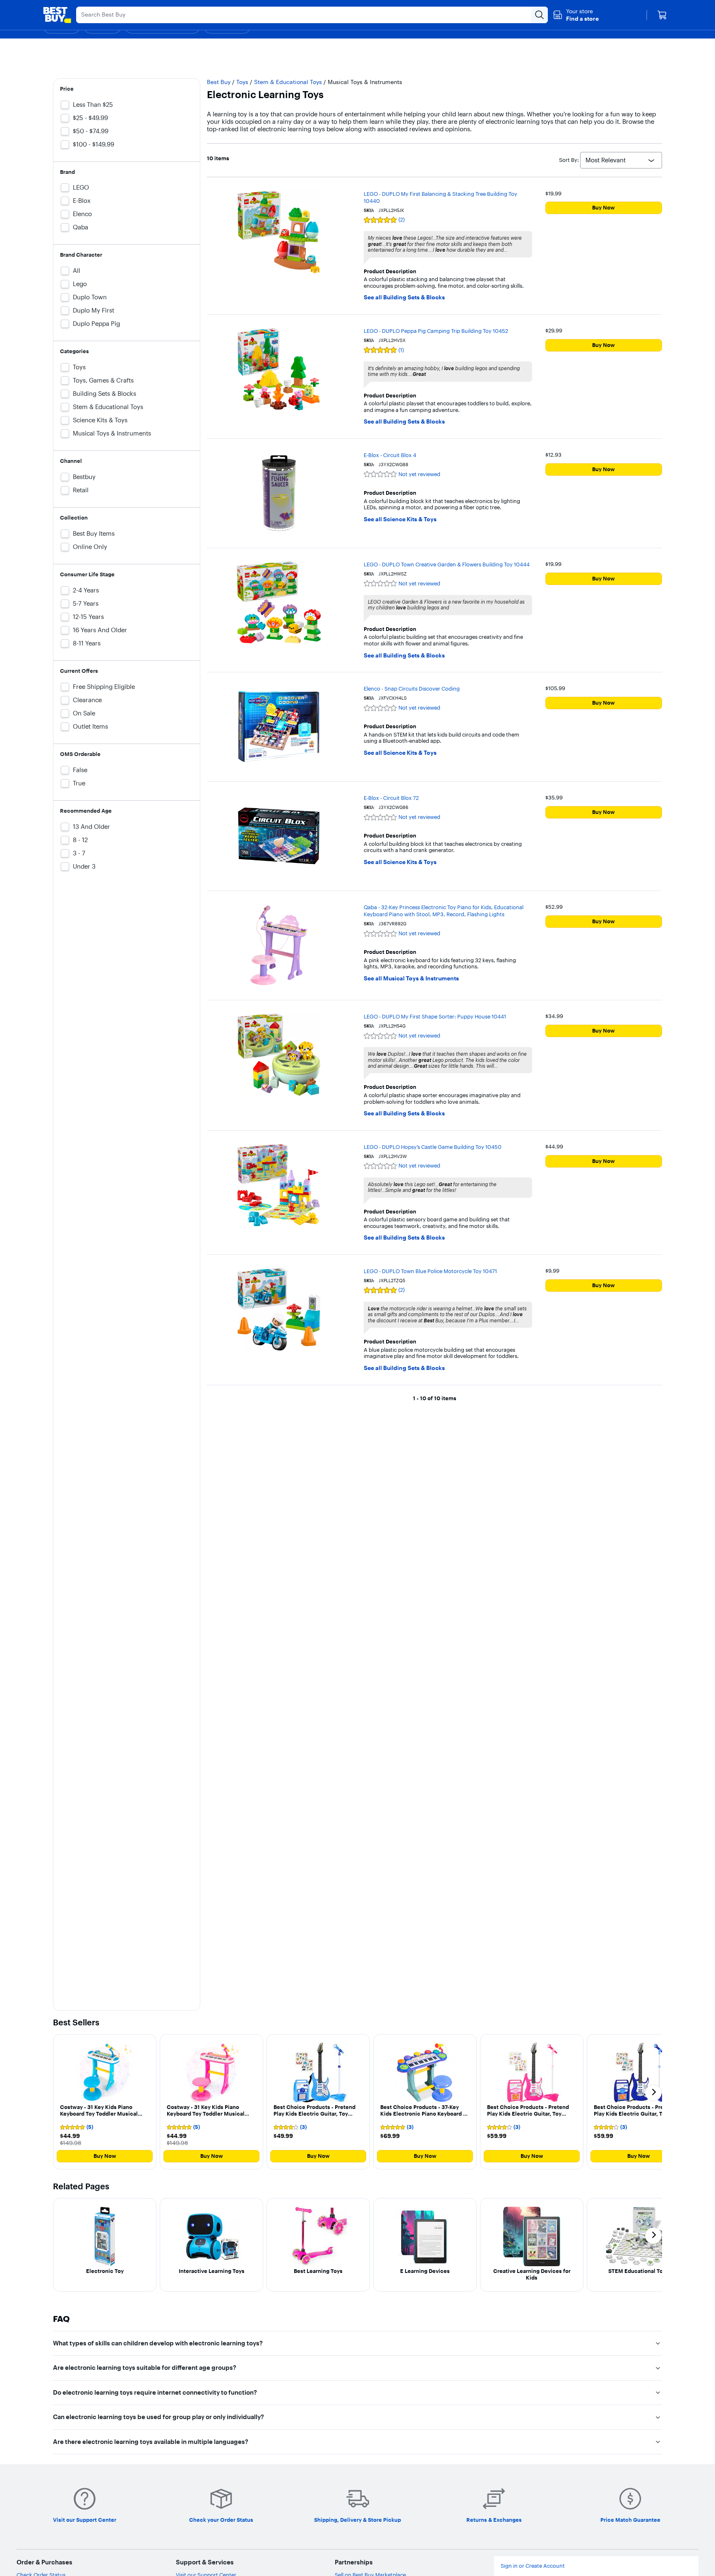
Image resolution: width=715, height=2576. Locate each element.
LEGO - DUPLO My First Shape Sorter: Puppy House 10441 (435, 1016)
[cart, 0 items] (662, 15)
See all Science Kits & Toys (400, 519)
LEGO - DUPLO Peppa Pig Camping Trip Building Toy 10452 (436, 331)
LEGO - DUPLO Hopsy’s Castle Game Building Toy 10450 (433, 1147)
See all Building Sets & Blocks (404, 297)
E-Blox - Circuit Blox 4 (390, 455)
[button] (576, 15)
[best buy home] (57, 15)
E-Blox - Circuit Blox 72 (391, 798)
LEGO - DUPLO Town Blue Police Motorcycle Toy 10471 (430, 1271)
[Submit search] (540, 15)
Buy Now (603, 207)
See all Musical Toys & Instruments (411, 979)
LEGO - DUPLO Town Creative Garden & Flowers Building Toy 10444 (447, 564)
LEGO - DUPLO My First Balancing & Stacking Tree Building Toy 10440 (440, 197)
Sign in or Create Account (533, 2566)
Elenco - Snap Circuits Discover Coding (412, 689)
